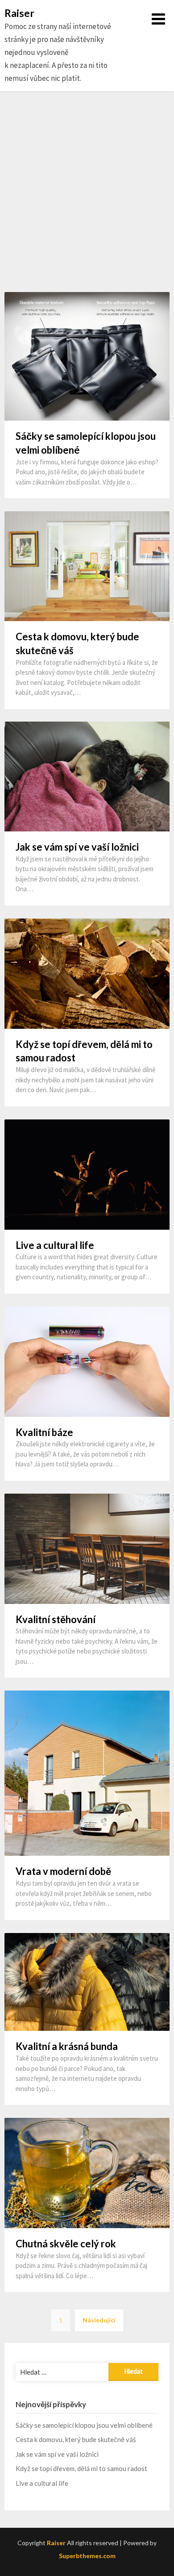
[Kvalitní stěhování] (87, 1548)
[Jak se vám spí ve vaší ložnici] (87, 776)
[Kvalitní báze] (87, 1361)
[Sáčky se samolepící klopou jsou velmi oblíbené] (87, 356)
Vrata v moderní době (63, 1871)
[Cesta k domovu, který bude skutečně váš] (87, 565)
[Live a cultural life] (87, 1173)
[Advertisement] (87, 192)
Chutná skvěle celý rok (66, 2244)
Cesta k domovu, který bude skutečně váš (76, 2439)
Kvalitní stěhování (56, 1619)
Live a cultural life (55, 1245)
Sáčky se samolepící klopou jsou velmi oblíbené (84, 2425)
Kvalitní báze (44, 1432)
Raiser (19, 13)
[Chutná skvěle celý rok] (87, 2172)
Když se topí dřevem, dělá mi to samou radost (81, 2468)
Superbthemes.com (87, 2556)
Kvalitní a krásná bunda (67, 2046)
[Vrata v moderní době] (87, 1772)
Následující (99, 2320)
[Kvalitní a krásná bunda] (87, 1981)
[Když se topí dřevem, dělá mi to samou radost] (87, 973)
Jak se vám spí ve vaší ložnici (77, 847)
